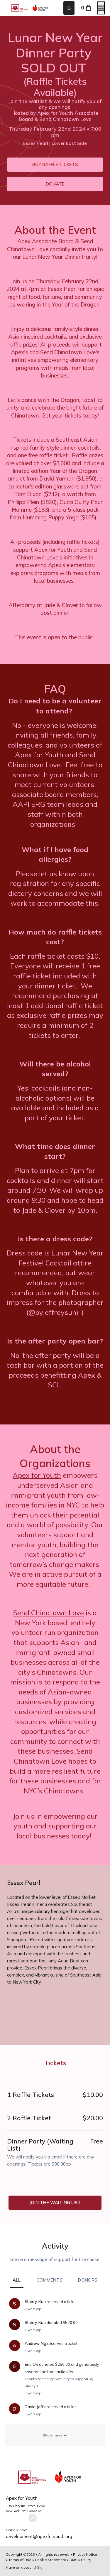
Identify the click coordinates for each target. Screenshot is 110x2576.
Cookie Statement (50, 2560)
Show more (53, 2435)
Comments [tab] (49, 2280)
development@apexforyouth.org (39, 2536)
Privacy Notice (85, 2554)
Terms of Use (20, 2560)
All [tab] (17, 2280)
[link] (55, 165)
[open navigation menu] (101, 8)
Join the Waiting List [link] (55, 2203)
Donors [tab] (88, 2280)
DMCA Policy (80, 2560)
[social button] (69, 8)
